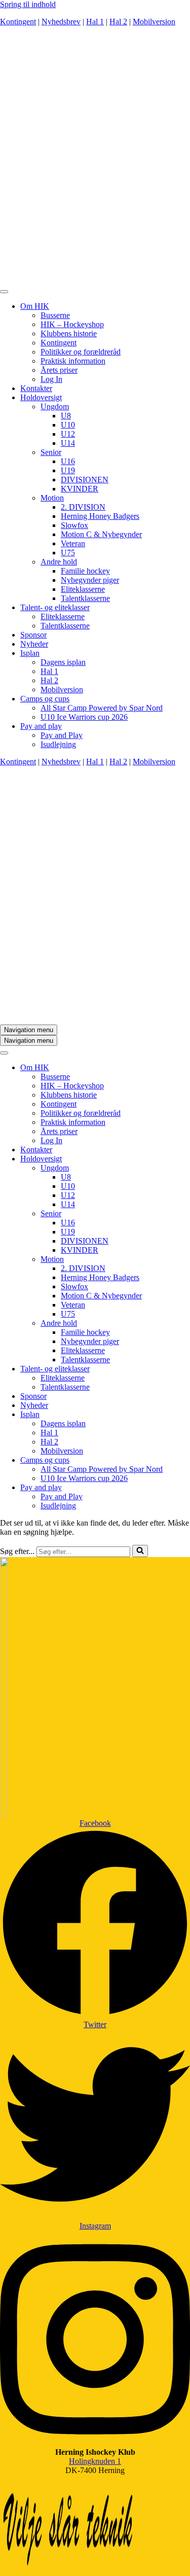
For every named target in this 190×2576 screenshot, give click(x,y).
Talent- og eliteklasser (55, 607)
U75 (68, 553)
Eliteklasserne (83, 589)
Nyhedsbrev (61, 22)
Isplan (30, 653)
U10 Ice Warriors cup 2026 (84, 717)
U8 (66, 416)
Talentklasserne (85, 598)
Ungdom (55, 407)
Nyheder (34, 644)
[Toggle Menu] (4, 292)
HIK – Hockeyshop (72, 324)
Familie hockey (85, 571)
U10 (68, 425)
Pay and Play (62, 735)
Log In (51, 379)
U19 (68, 470)
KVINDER (80, 489)
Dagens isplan (63, 662)
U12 (68, 434)
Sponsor (33, 635)
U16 (68, 461)
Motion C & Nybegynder (101, 534)
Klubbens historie (69, 333)
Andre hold (59, 562)
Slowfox (74, 525)
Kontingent (18, 22)
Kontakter (36, 388)
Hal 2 (118, 22)
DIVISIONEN (85, 480)
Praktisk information (73, 361)
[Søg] (140, 1551)
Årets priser (59, 370)
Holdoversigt (41, 397)
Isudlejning (58, 744)
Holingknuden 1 (95, 2461)
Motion (52, 498)
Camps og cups (45, 699)
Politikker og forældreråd (81, 352)
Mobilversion (154, 22)
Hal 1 (95, 22)
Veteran (73, 543)
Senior (51, 452)
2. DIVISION (83, 507)
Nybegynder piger (90, 580)
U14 (68, 443)
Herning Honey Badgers (100, 516)
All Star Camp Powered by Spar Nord (102, 708)
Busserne (55, 315)
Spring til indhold (28, 4)
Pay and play (41, 726)
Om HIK (35, 306)
